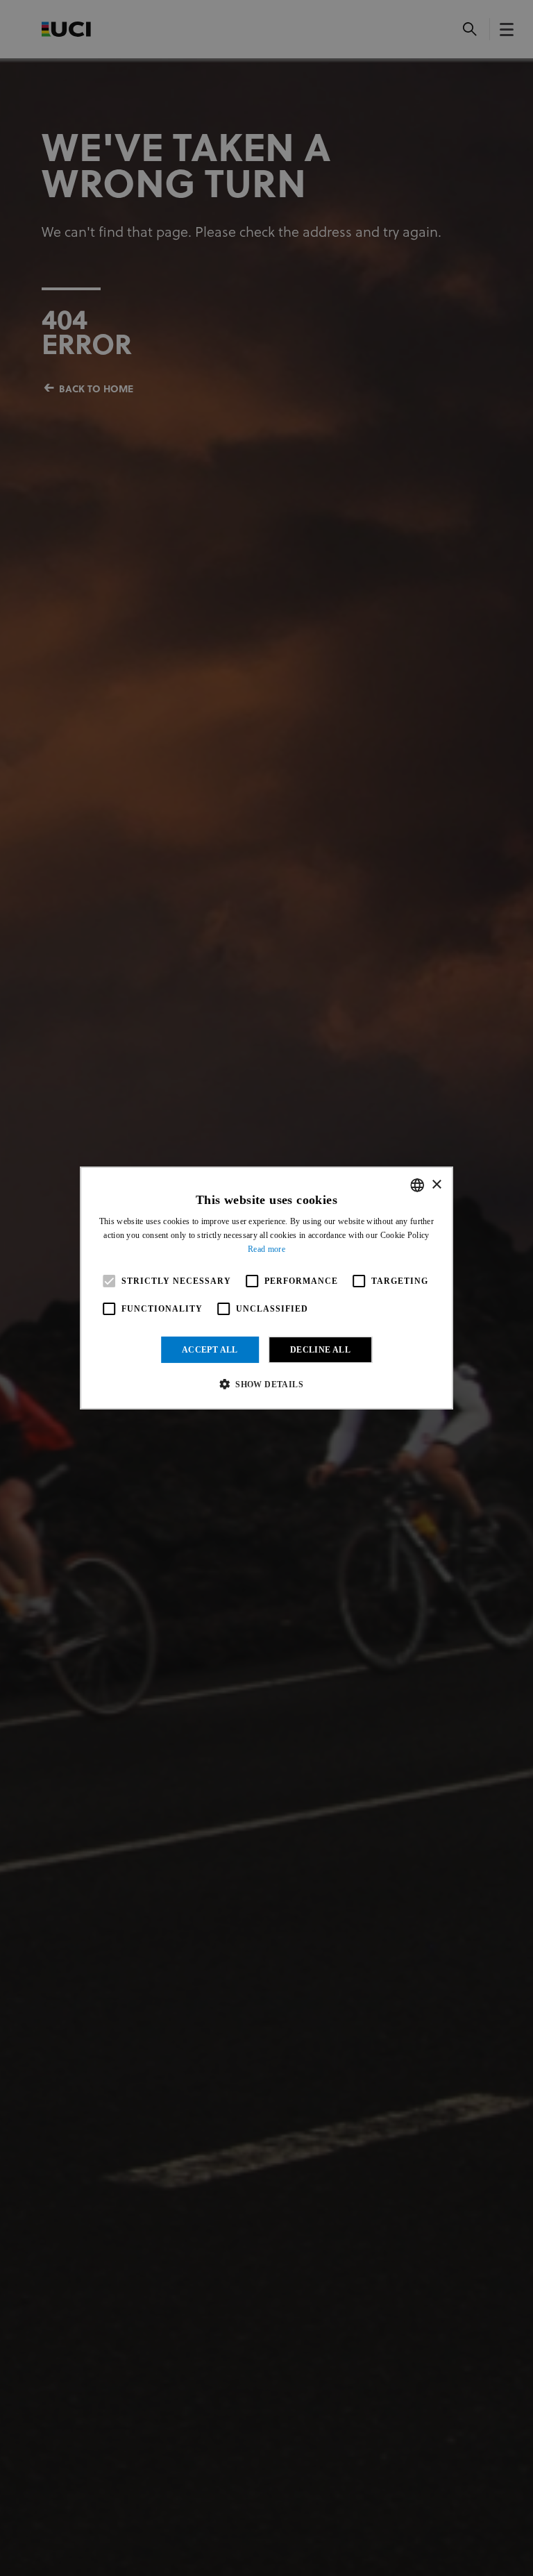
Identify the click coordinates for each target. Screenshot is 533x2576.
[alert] (266, 1288)
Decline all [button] (320, 1350)
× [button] (436, 1184)
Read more (266, 1249)
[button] (266, 1384)
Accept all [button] (210, 1350)
